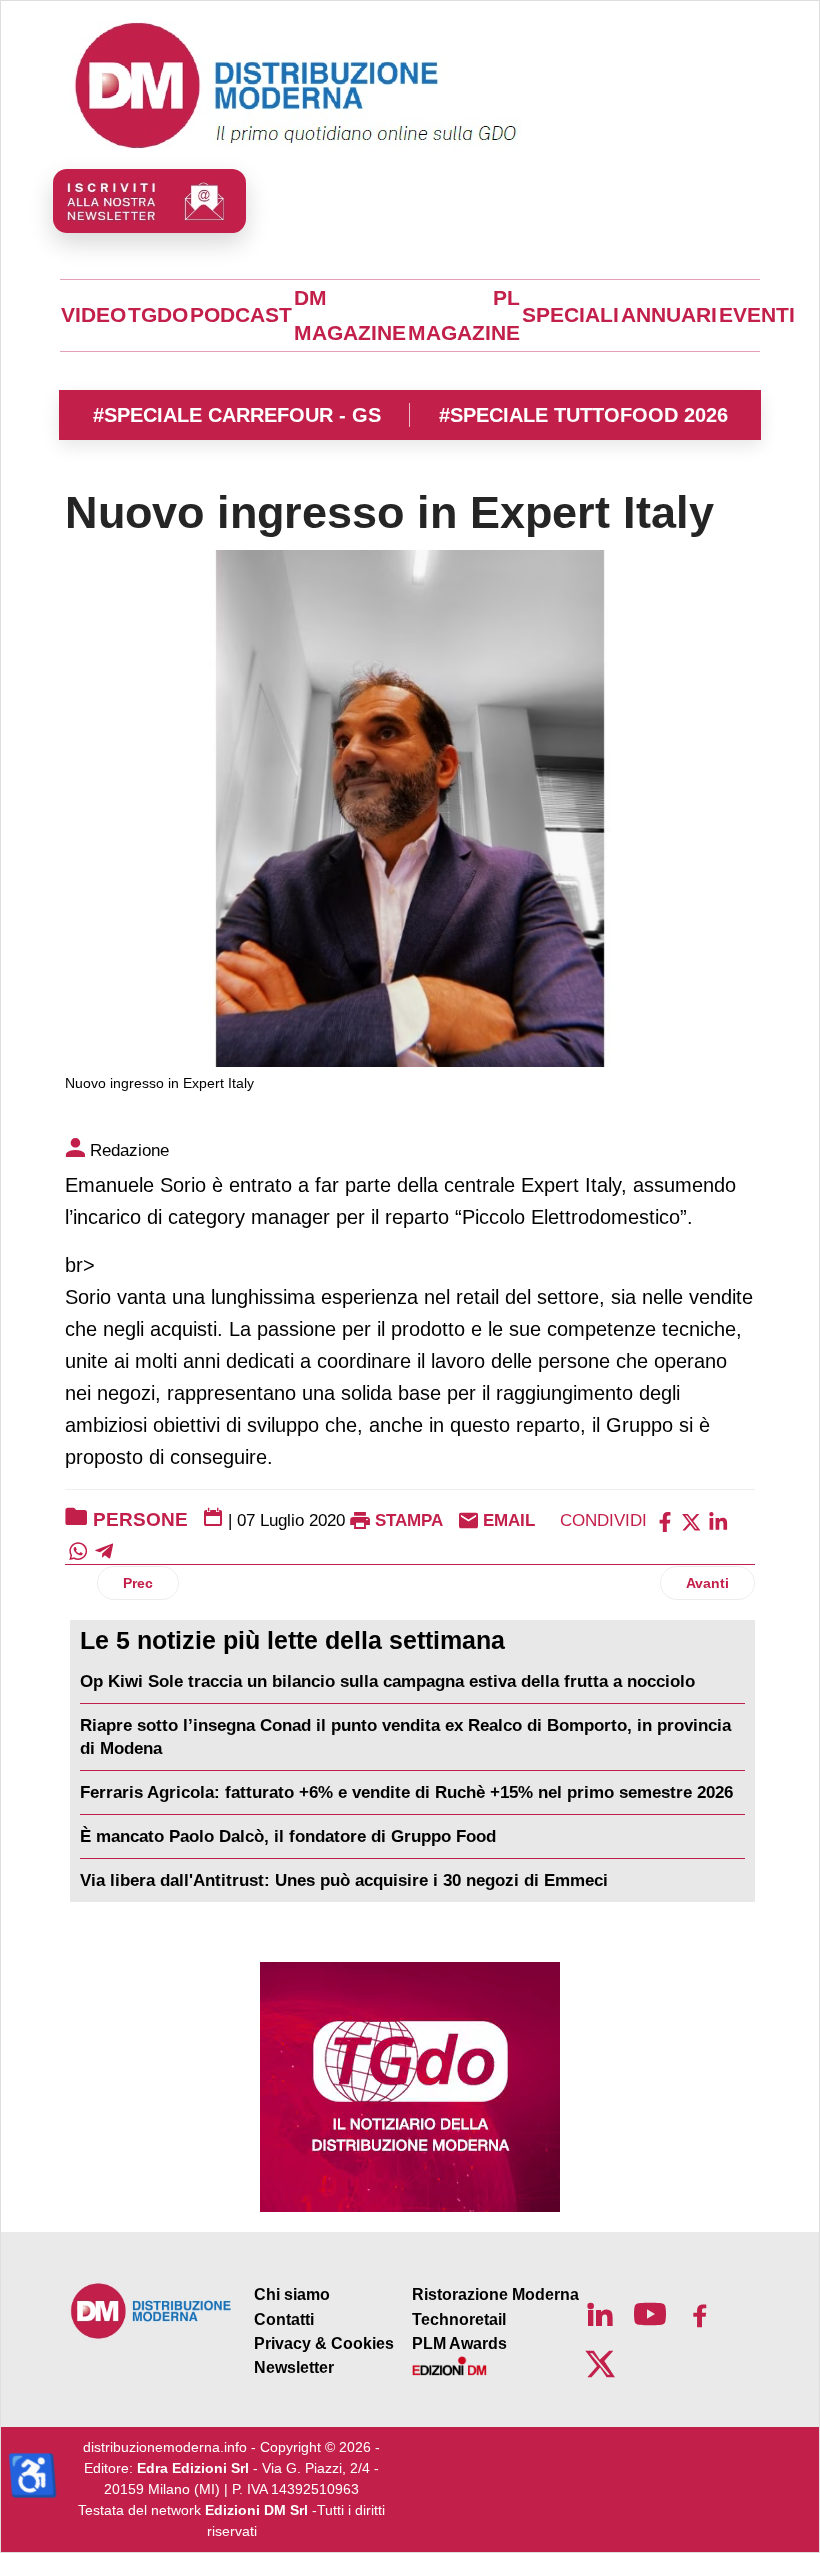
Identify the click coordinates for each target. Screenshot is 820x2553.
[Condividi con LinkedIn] (718, 1520)
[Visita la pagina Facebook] (700, 2314)
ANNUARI (669, 315)
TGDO (158, 315)
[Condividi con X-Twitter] (691, 1520)
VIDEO (93, 315)
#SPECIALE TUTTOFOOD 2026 (583, 415)
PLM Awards (459, 2343)
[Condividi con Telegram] (104, 1550)
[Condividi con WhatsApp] (78, 1550)
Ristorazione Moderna (495, 2294)
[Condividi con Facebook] (665, 1520)
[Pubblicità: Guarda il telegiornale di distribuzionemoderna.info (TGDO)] (410, 2087)
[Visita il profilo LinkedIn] (600, 2314)
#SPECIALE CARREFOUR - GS (237, 415)
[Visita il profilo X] (600, 2364)
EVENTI (757, 315)
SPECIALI (570, 315)
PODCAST (241, 315)
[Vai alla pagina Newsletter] (149, 201)
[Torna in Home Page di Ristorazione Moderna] (151, 2310)
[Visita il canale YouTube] (650, 2314)
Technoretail (459, 2319)
